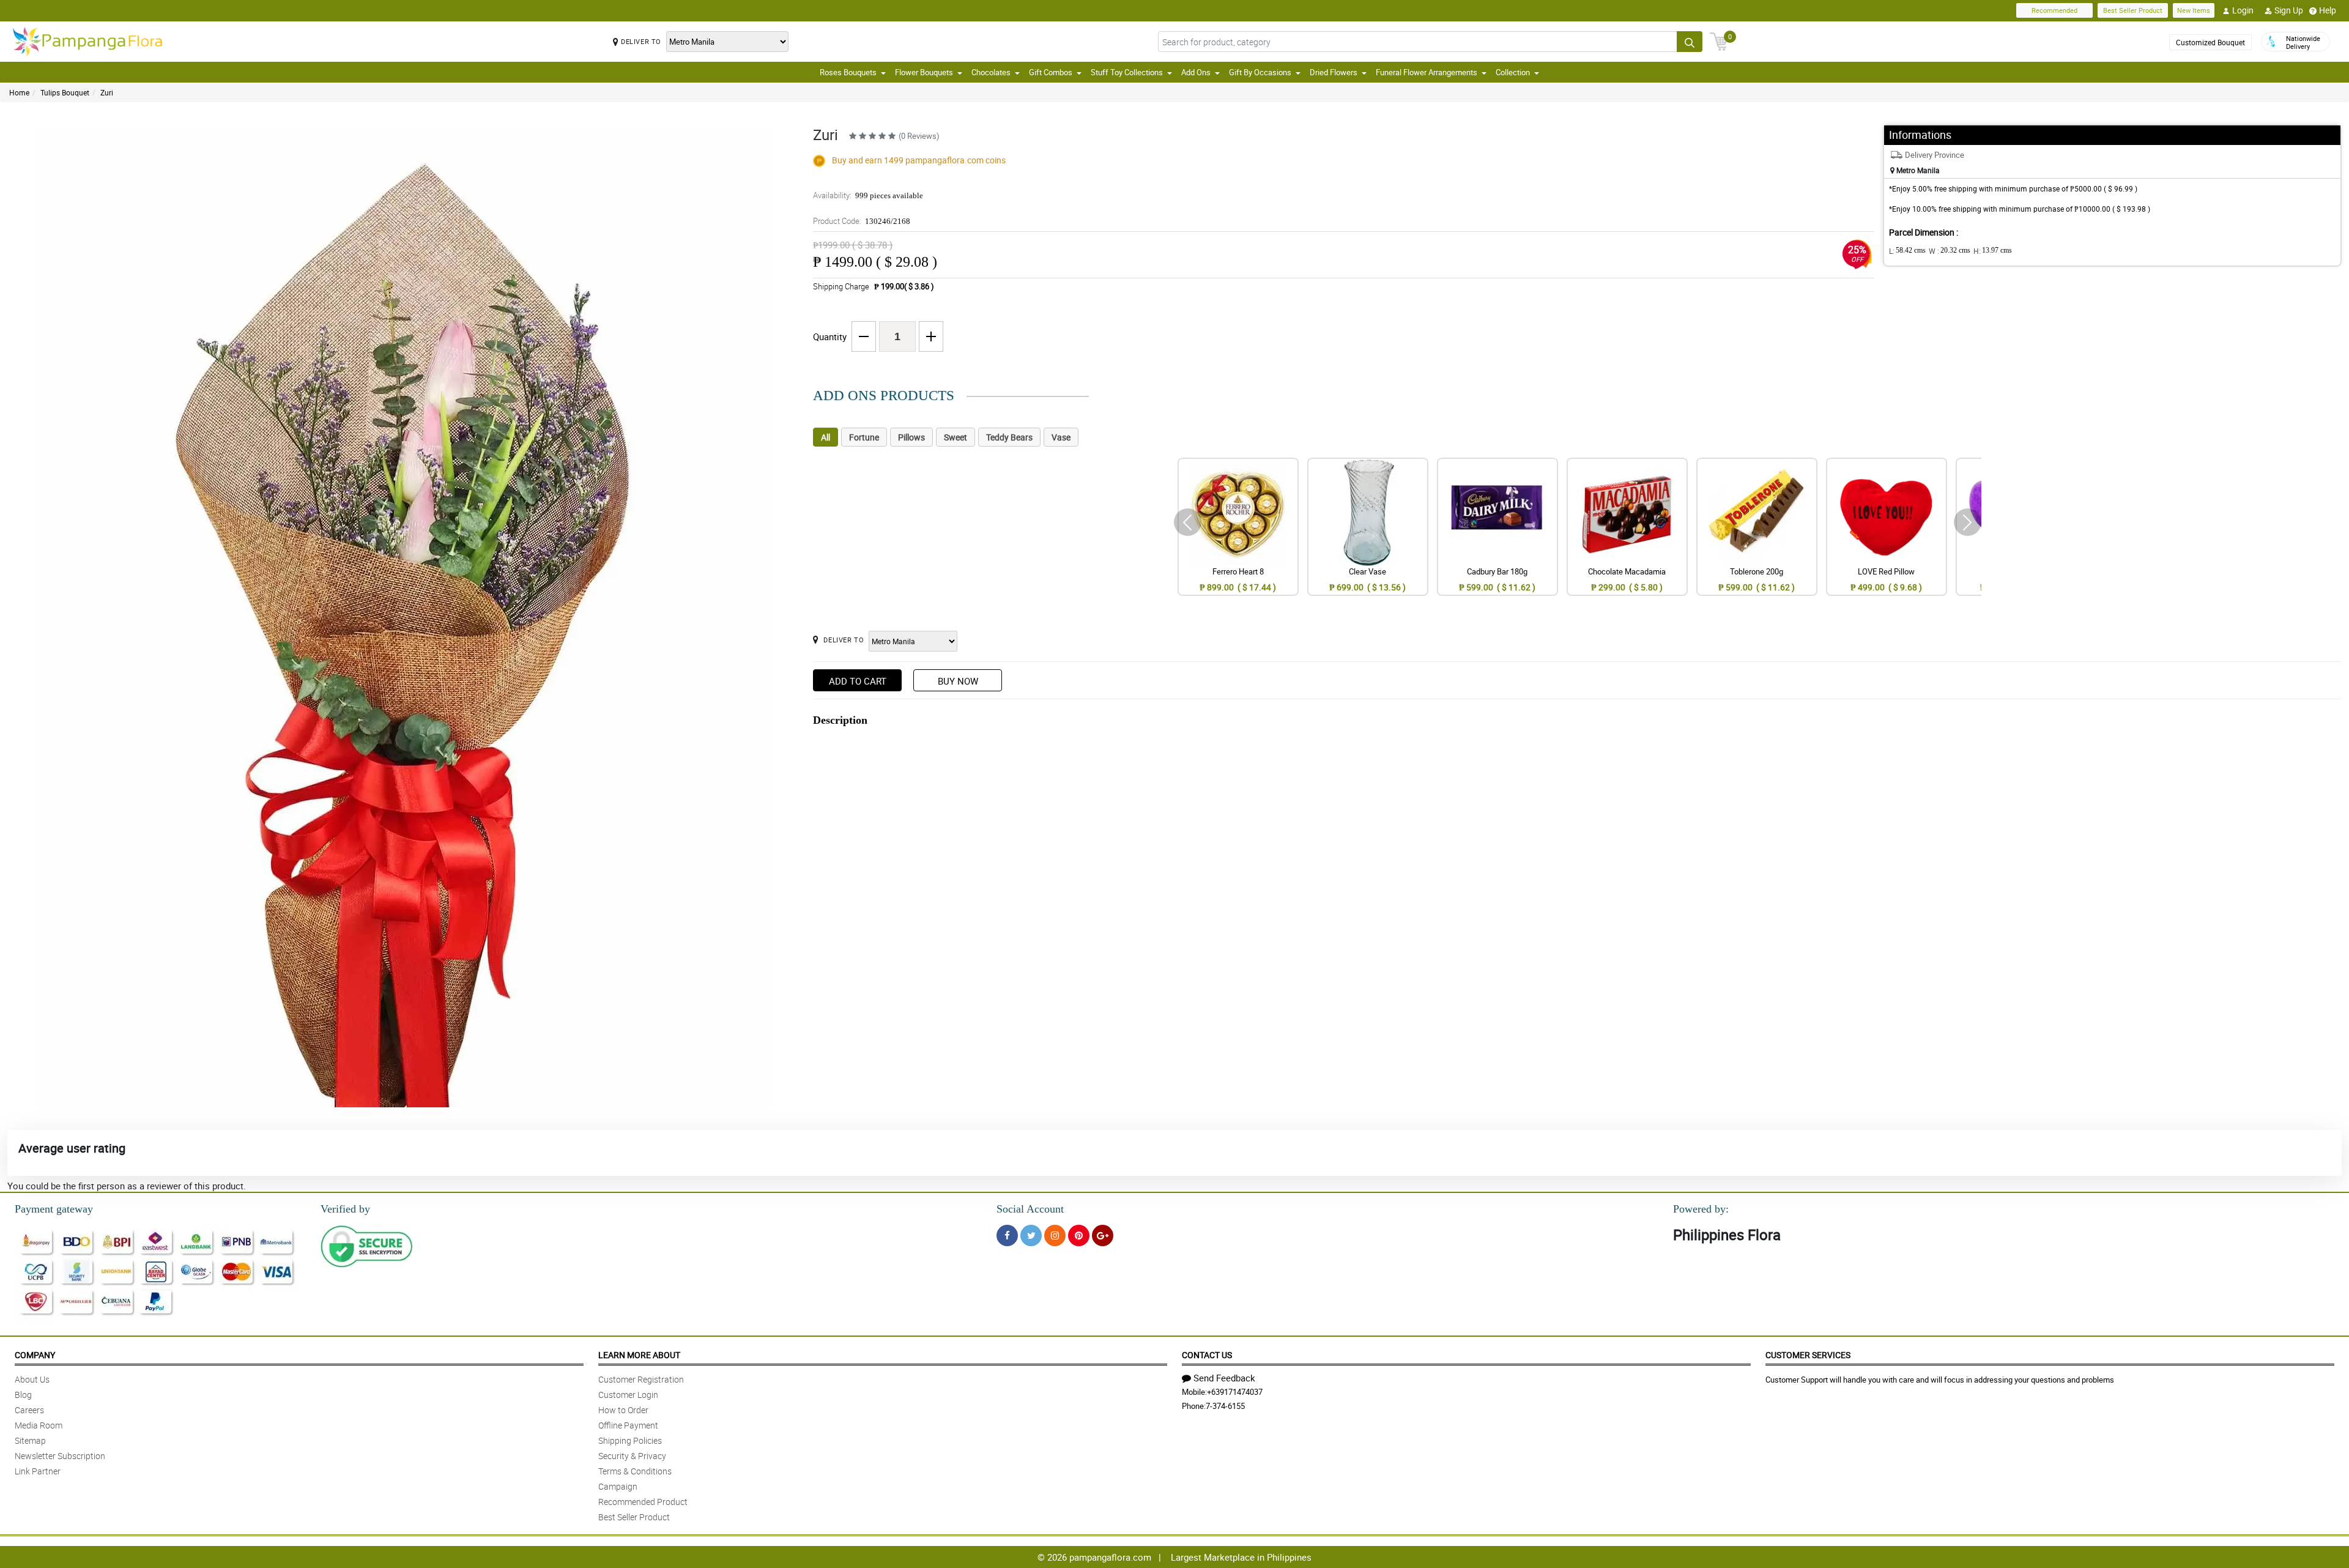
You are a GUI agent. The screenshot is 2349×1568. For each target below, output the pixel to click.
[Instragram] (1055, 1235)
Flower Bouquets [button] (924, 72)
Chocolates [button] (991, 72)
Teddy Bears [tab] (1009, 437)
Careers (29, 1410)
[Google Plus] (1103, 1235)
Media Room (39, 1425)
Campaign (618, 1486)
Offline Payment (628, 1425)
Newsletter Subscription (60, 1456)
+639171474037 (1235, 1392)
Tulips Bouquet (65, 92)
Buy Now (958, 681)
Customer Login (628, 1395)
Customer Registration (641, 1379)
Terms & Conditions (635, 1471)
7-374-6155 (1225, 1406)
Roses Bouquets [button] (848, 72)
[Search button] (1690, 42)
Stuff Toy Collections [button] (1127, 72)
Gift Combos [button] (1051, 72)
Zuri (107, 92)
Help (2328, 10)
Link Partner (38, 1471)
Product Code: (862, 221)
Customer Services (1808, 1355)
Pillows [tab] (911, 437)
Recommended (2054, 10)
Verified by (345, 1209)
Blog (23, 1395)
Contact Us (1207, 1355)
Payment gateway (54, 1209)
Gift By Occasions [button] (1260, 72)
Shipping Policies (630, 1440)
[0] (1719, 40)
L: (1907, 251)
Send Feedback (1224, 1378)
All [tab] (826, 437)
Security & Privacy (632, 1456)
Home (19, 92)
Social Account (1030, 1209)
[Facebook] (1007, 1235)
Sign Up (2289, 10)
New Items (2194, 10)
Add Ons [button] (1196, 72)
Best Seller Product (2133, 10)
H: (1993, 251)
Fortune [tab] (864, 437)
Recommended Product (643, 1502)
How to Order (623, 1410)
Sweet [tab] (956, 437)
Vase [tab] (1061, 437)
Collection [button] (1513, 72)
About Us (32, 1379)
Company (35, 1355)
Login (2243, 10)
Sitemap (30, 1440)
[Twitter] (1031, 1235)
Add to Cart (858, 681)
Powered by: (1701, 1209)
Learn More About (639, 1355)
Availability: (868, 195)
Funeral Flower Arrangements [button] (1427, 72)
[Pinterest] (1079, 1235)
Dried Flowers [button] (1334, 72)
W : (1950, 251)
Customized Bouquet (2210, 42)
